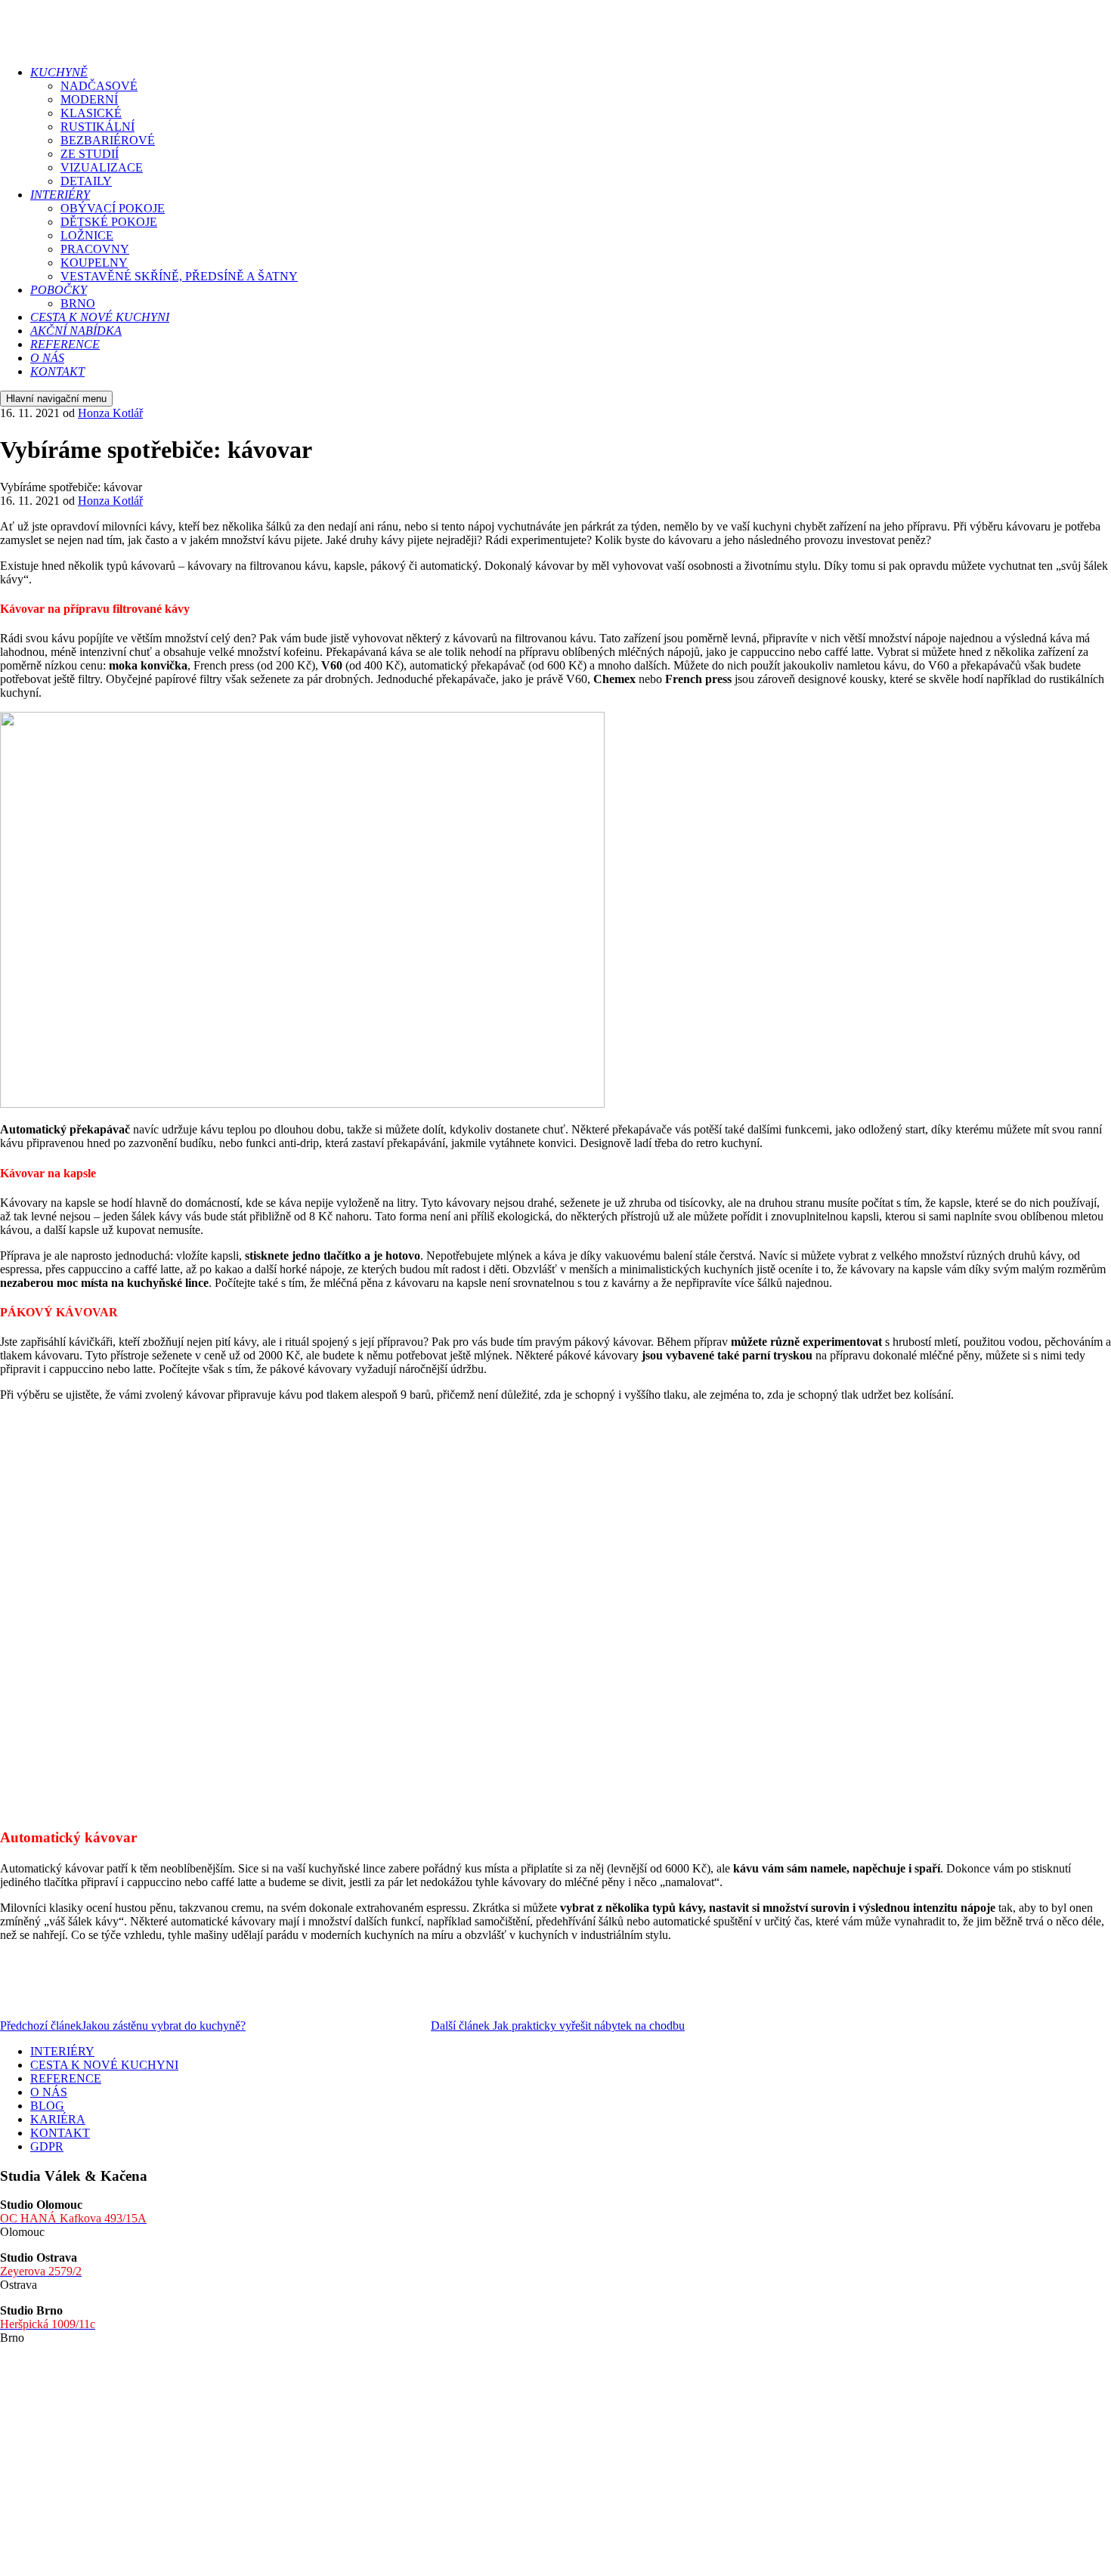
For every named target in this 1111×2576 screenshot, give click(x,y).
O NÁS (49, 2092)
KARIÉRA (58, 2119)
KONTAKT (60, 2133)
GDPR (47, 2146)
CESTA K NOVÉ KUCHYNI (104, 2065)
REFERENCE (66, 2078)
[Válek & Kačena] (127, 46)
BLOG (47, 2106)
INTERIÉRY (62, 2051)
